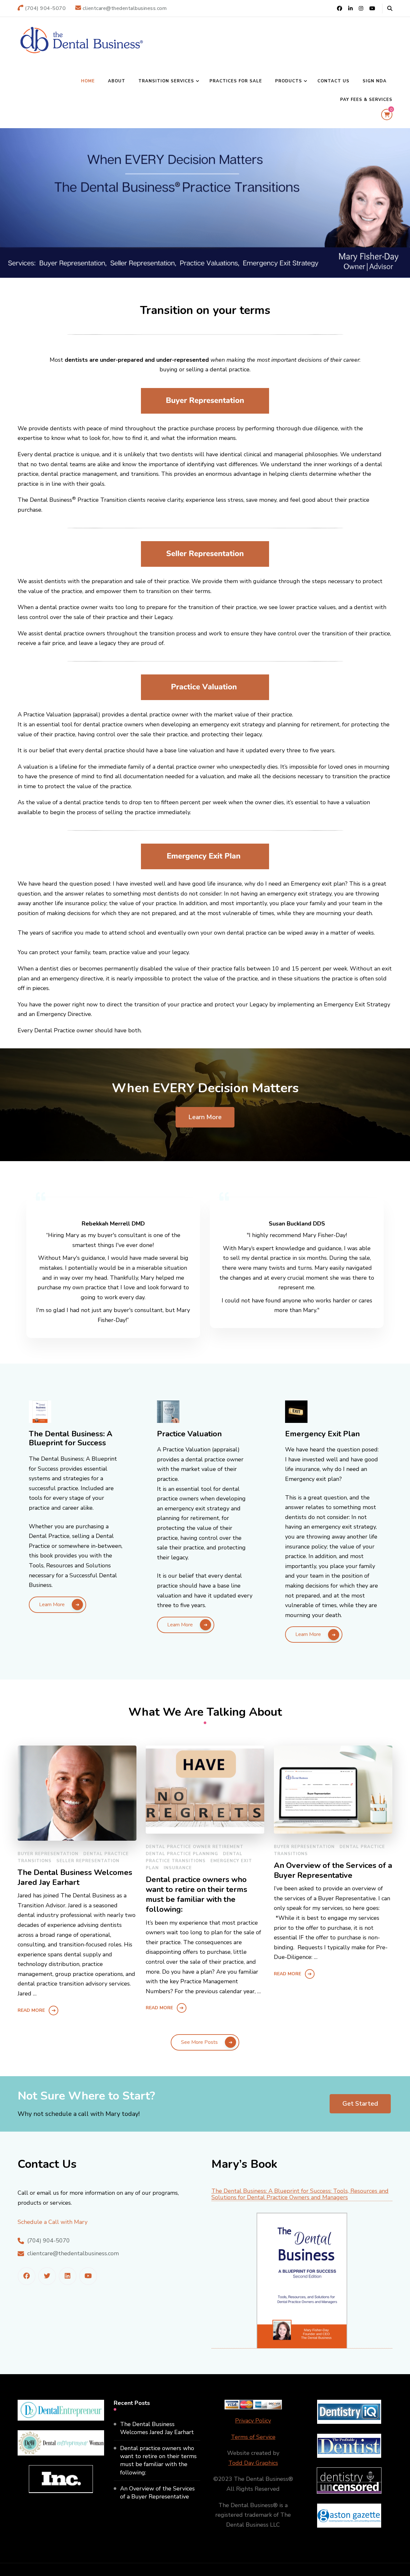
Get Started (360, 2104)
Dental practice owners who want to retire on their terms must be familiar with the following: (197, 1895)
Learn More (205, 1117)
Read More (31, 2010)
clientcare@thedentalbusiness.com (73, 2253)
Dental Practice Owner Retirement (195, 1847)
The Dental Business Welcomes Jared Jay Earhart (75, 1878)
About (117, 81)
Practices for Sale (236, 81)
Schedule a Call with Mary (53, 2222)
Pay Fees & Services (366, 100)
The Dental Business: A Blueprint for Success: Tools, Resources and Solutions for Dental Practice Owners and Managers (300, 2195)
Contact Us (333, 81)
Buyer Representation (48, 1854)
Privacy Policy (253, 2421)
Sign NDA (375, 81)
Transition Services (166, 81)
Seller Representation (88, 1861)
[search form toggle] (390, 8)
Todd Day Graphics (253, 2463)
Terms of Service (253, 2437)
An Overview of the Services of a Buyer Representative (333, 1870)
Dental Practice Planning (182, 1854)
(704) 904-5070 (49, 2241)
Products (289, 81)
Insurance (178, 1868)
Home (88, 81)
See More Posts (199, 2042)
